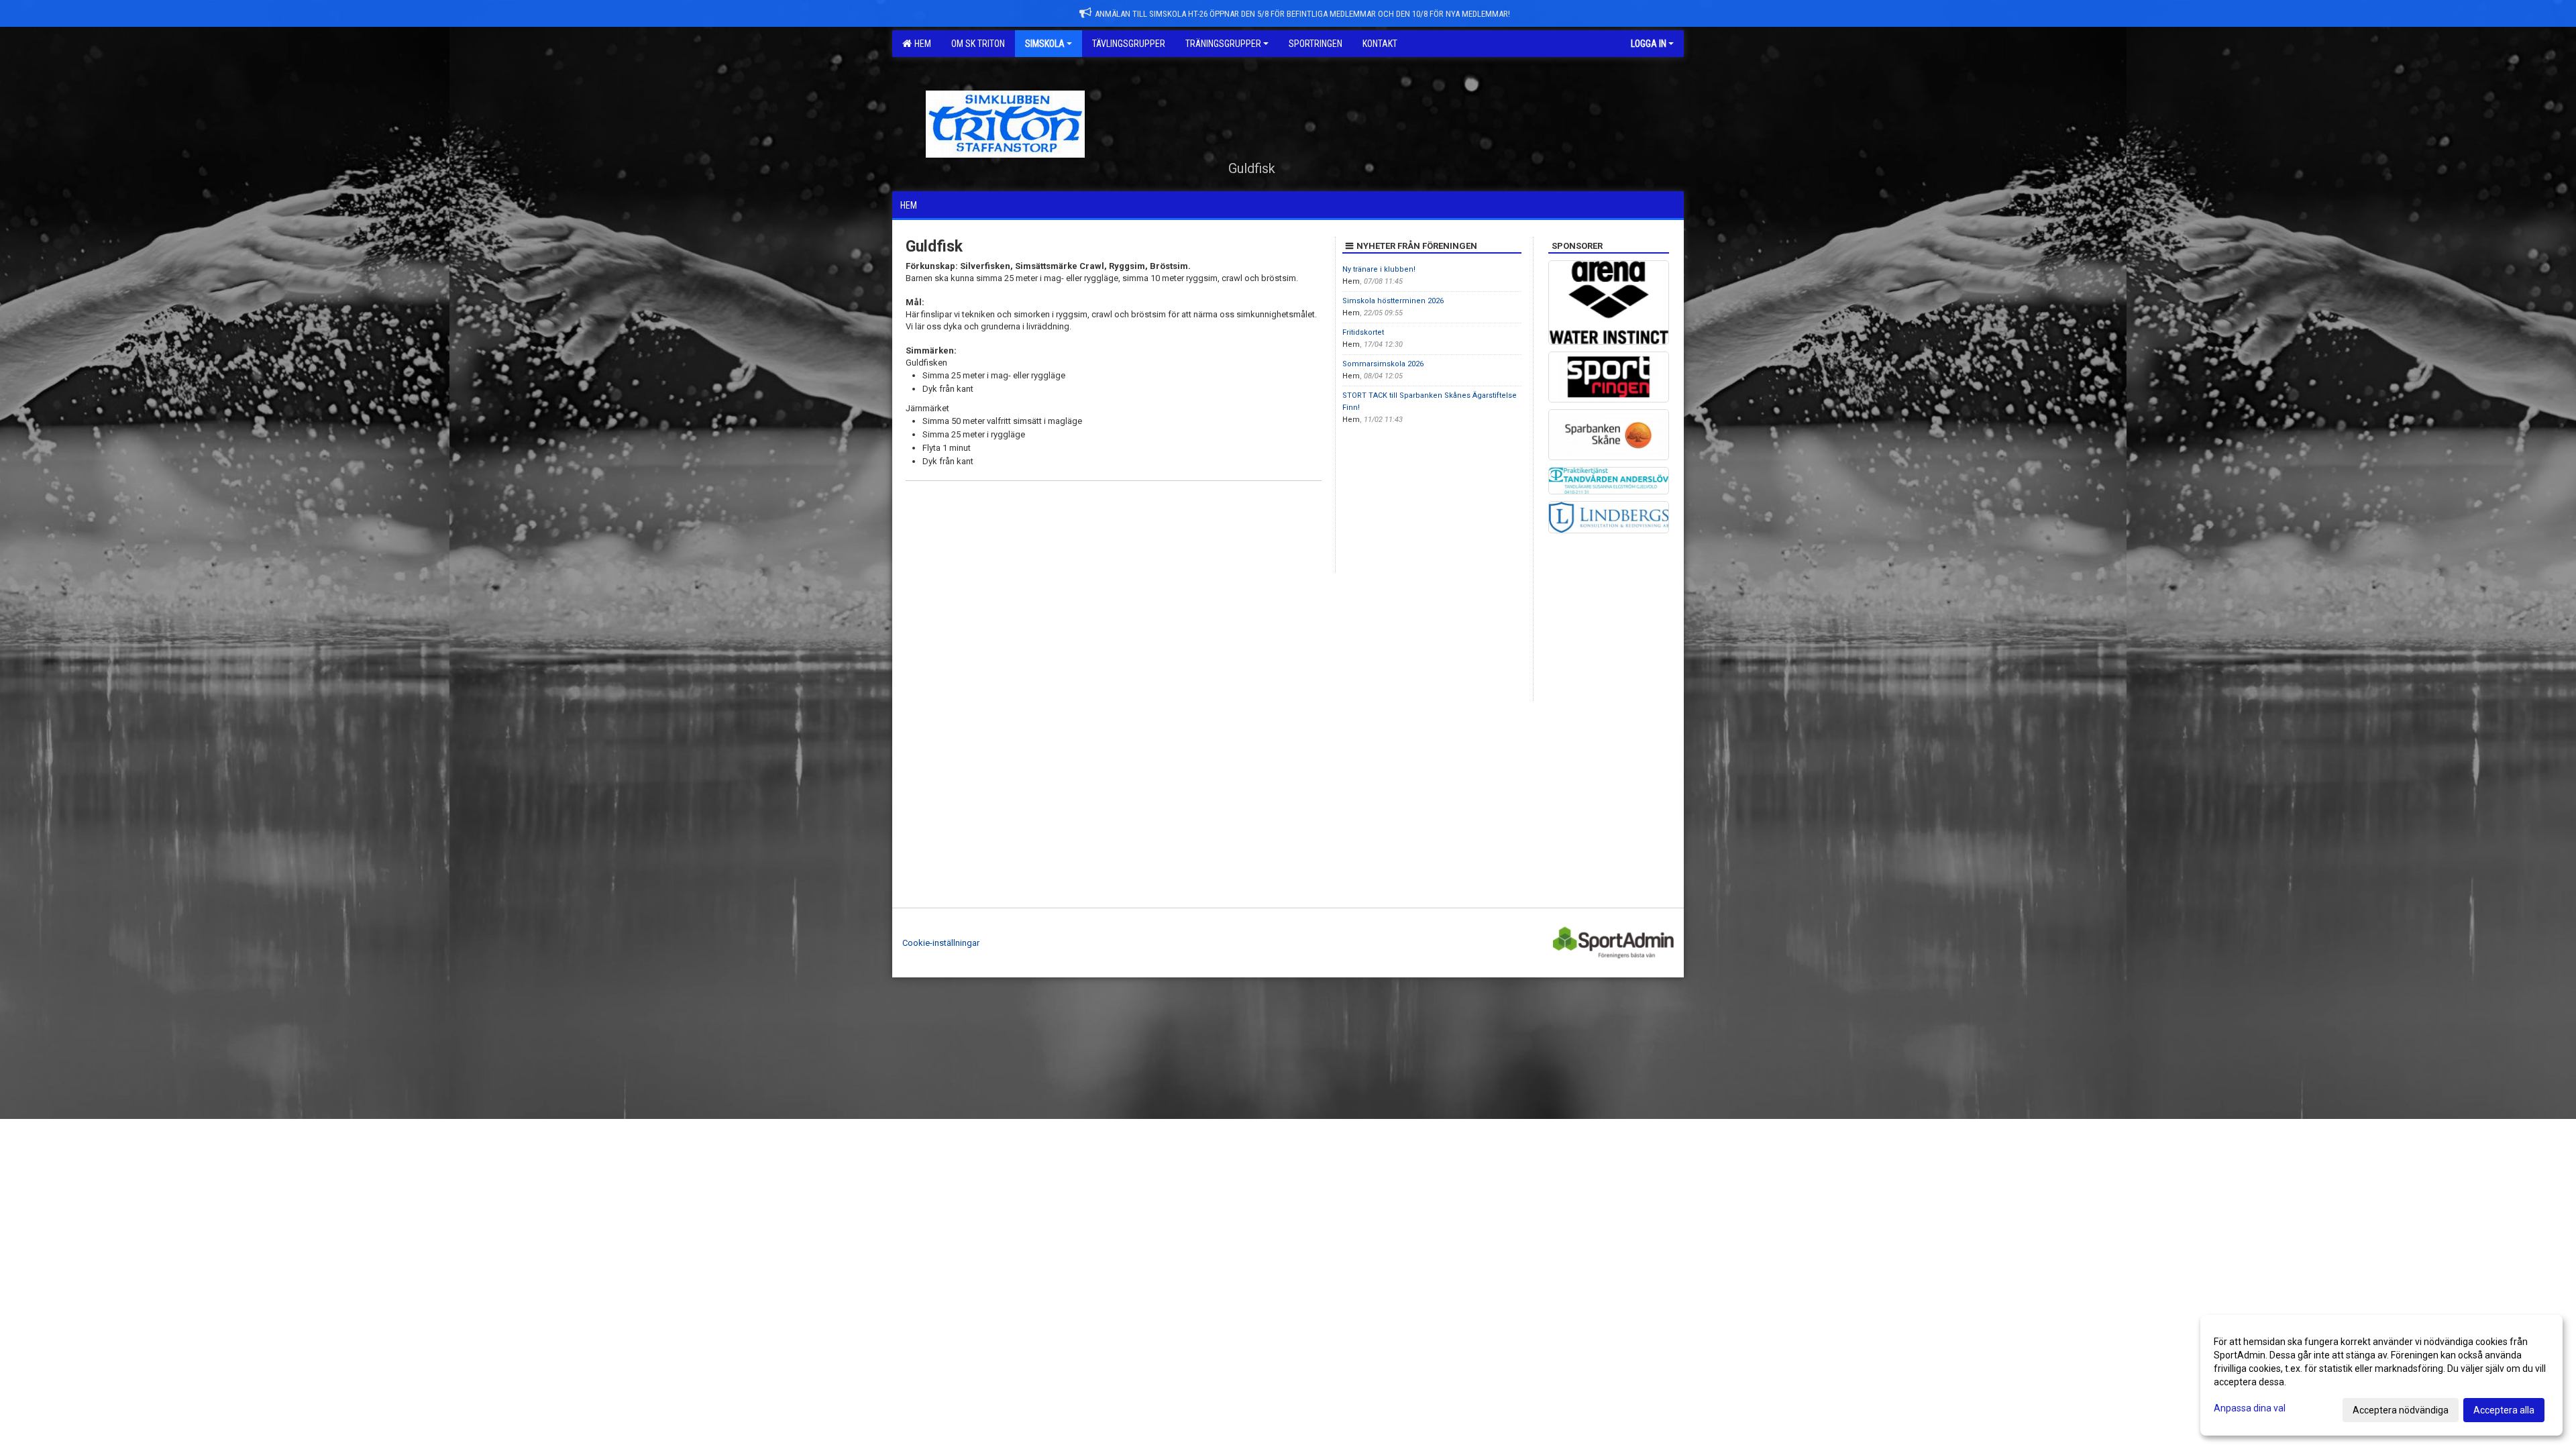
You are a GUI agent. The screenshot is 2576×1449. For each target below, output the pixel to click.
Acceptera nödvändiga (2401, 1410)
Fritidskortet (1363, 332)
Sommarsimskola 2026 (1383, 364)
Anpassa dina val (2250, 1408)
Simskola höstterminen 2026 (1393, 301)
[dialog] (2381, 1375)
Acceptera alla (2504, 1410)
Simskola (1045, 44)
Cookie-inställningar (941, 943)
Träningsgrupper (1223, 44)
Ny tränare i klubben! (1379, 269)
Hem (921, 44)
